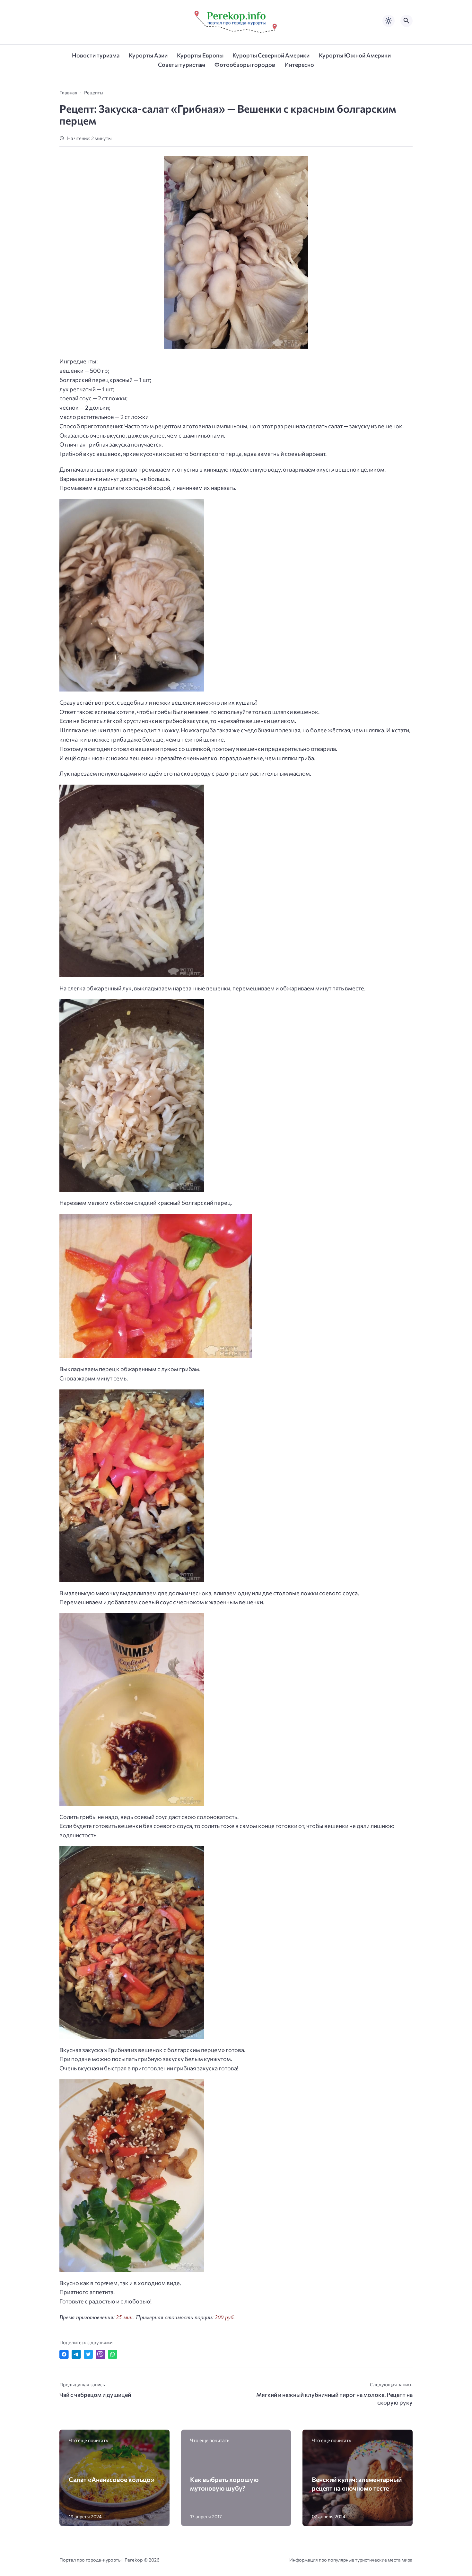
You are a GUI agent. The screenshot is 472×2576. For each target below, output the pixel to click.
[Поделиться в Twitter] (88, 2354)
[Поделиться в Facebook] (64, 2354)
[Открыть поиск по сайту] (406, 21)
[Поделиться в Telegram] (76, 2354)
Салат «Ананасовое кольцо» (112, 2479)
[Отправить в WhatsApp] (113, 2354)
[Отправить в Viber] (100, 2354)
